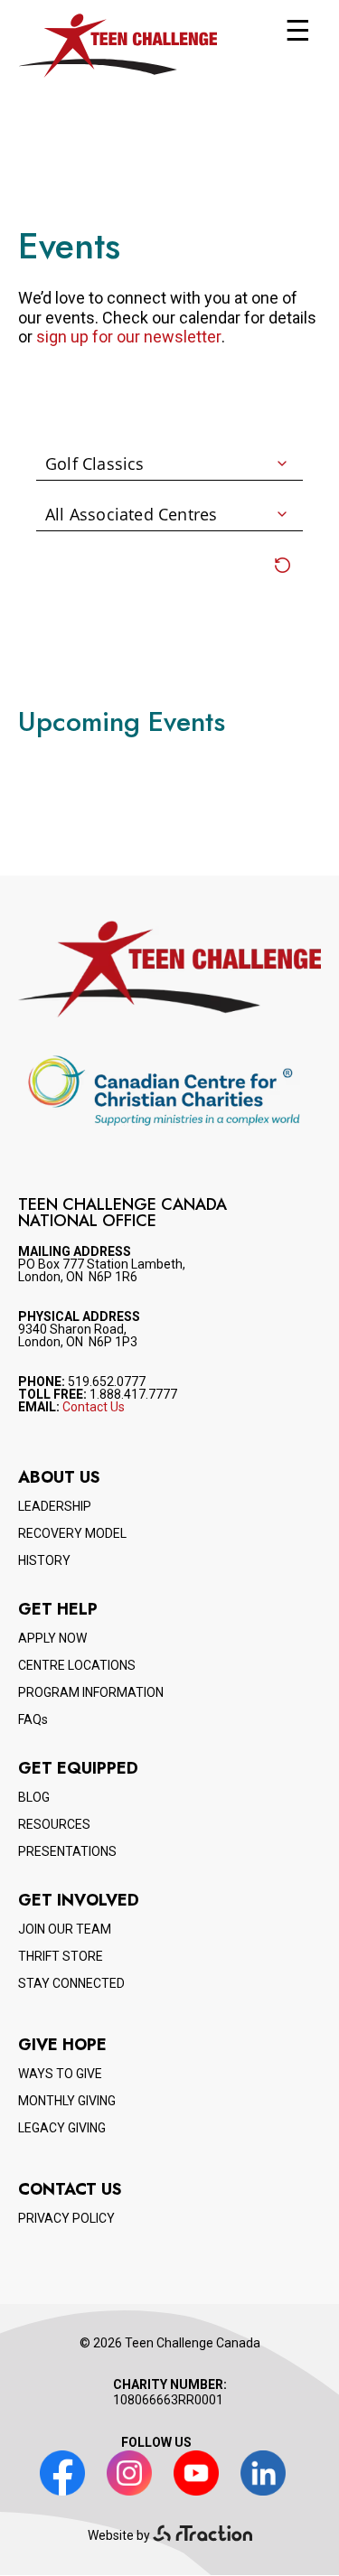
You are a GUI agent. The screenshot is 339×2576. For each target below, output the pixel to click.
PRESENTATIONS (67, 1851)
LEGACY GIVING (62, 2128)
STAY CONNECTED (71, 1983)
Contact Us (94, 1407)
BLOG (34, 1797)
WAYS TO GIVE (60, 2074)
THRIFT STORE (61, 1956)
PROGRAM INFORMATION (91, 1692)
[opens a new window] (202, 2535)
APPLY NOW (52, 1638)
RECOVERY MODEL (72, 1533)
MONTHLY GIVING (67, 2101)
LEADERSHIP (55, 1506)
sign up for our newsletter (129, 337)
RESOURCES (54, 1824)
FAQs (33, 1719)
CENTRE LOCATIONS (77, 1665)
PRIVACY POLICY (66, 2218)
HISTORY (44, 1560)
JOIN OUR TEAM (65, 1929)
